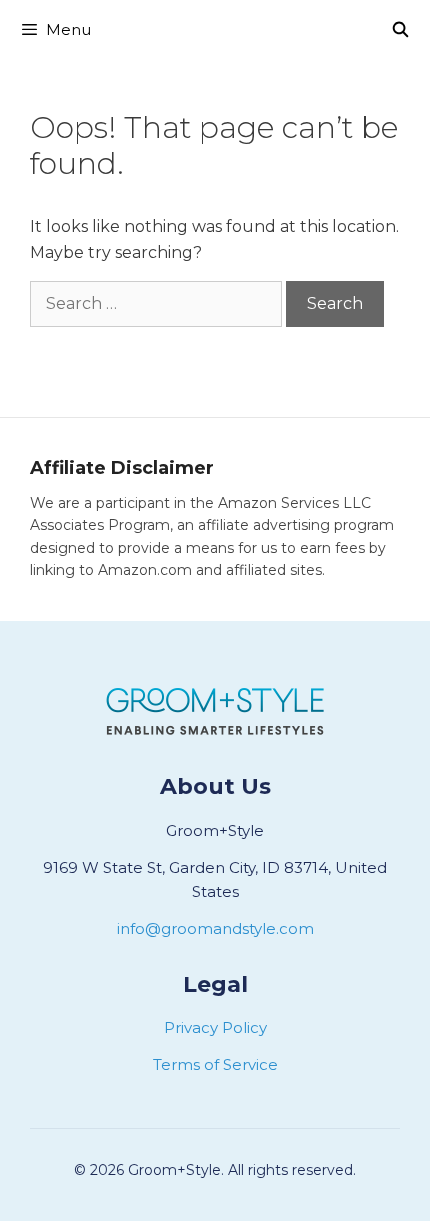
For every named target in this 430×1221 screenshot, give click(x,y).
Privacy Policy (215, 1027)
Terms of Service (215, 1064)
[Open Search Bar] (400, 30)
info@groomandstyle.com (215, 928)
